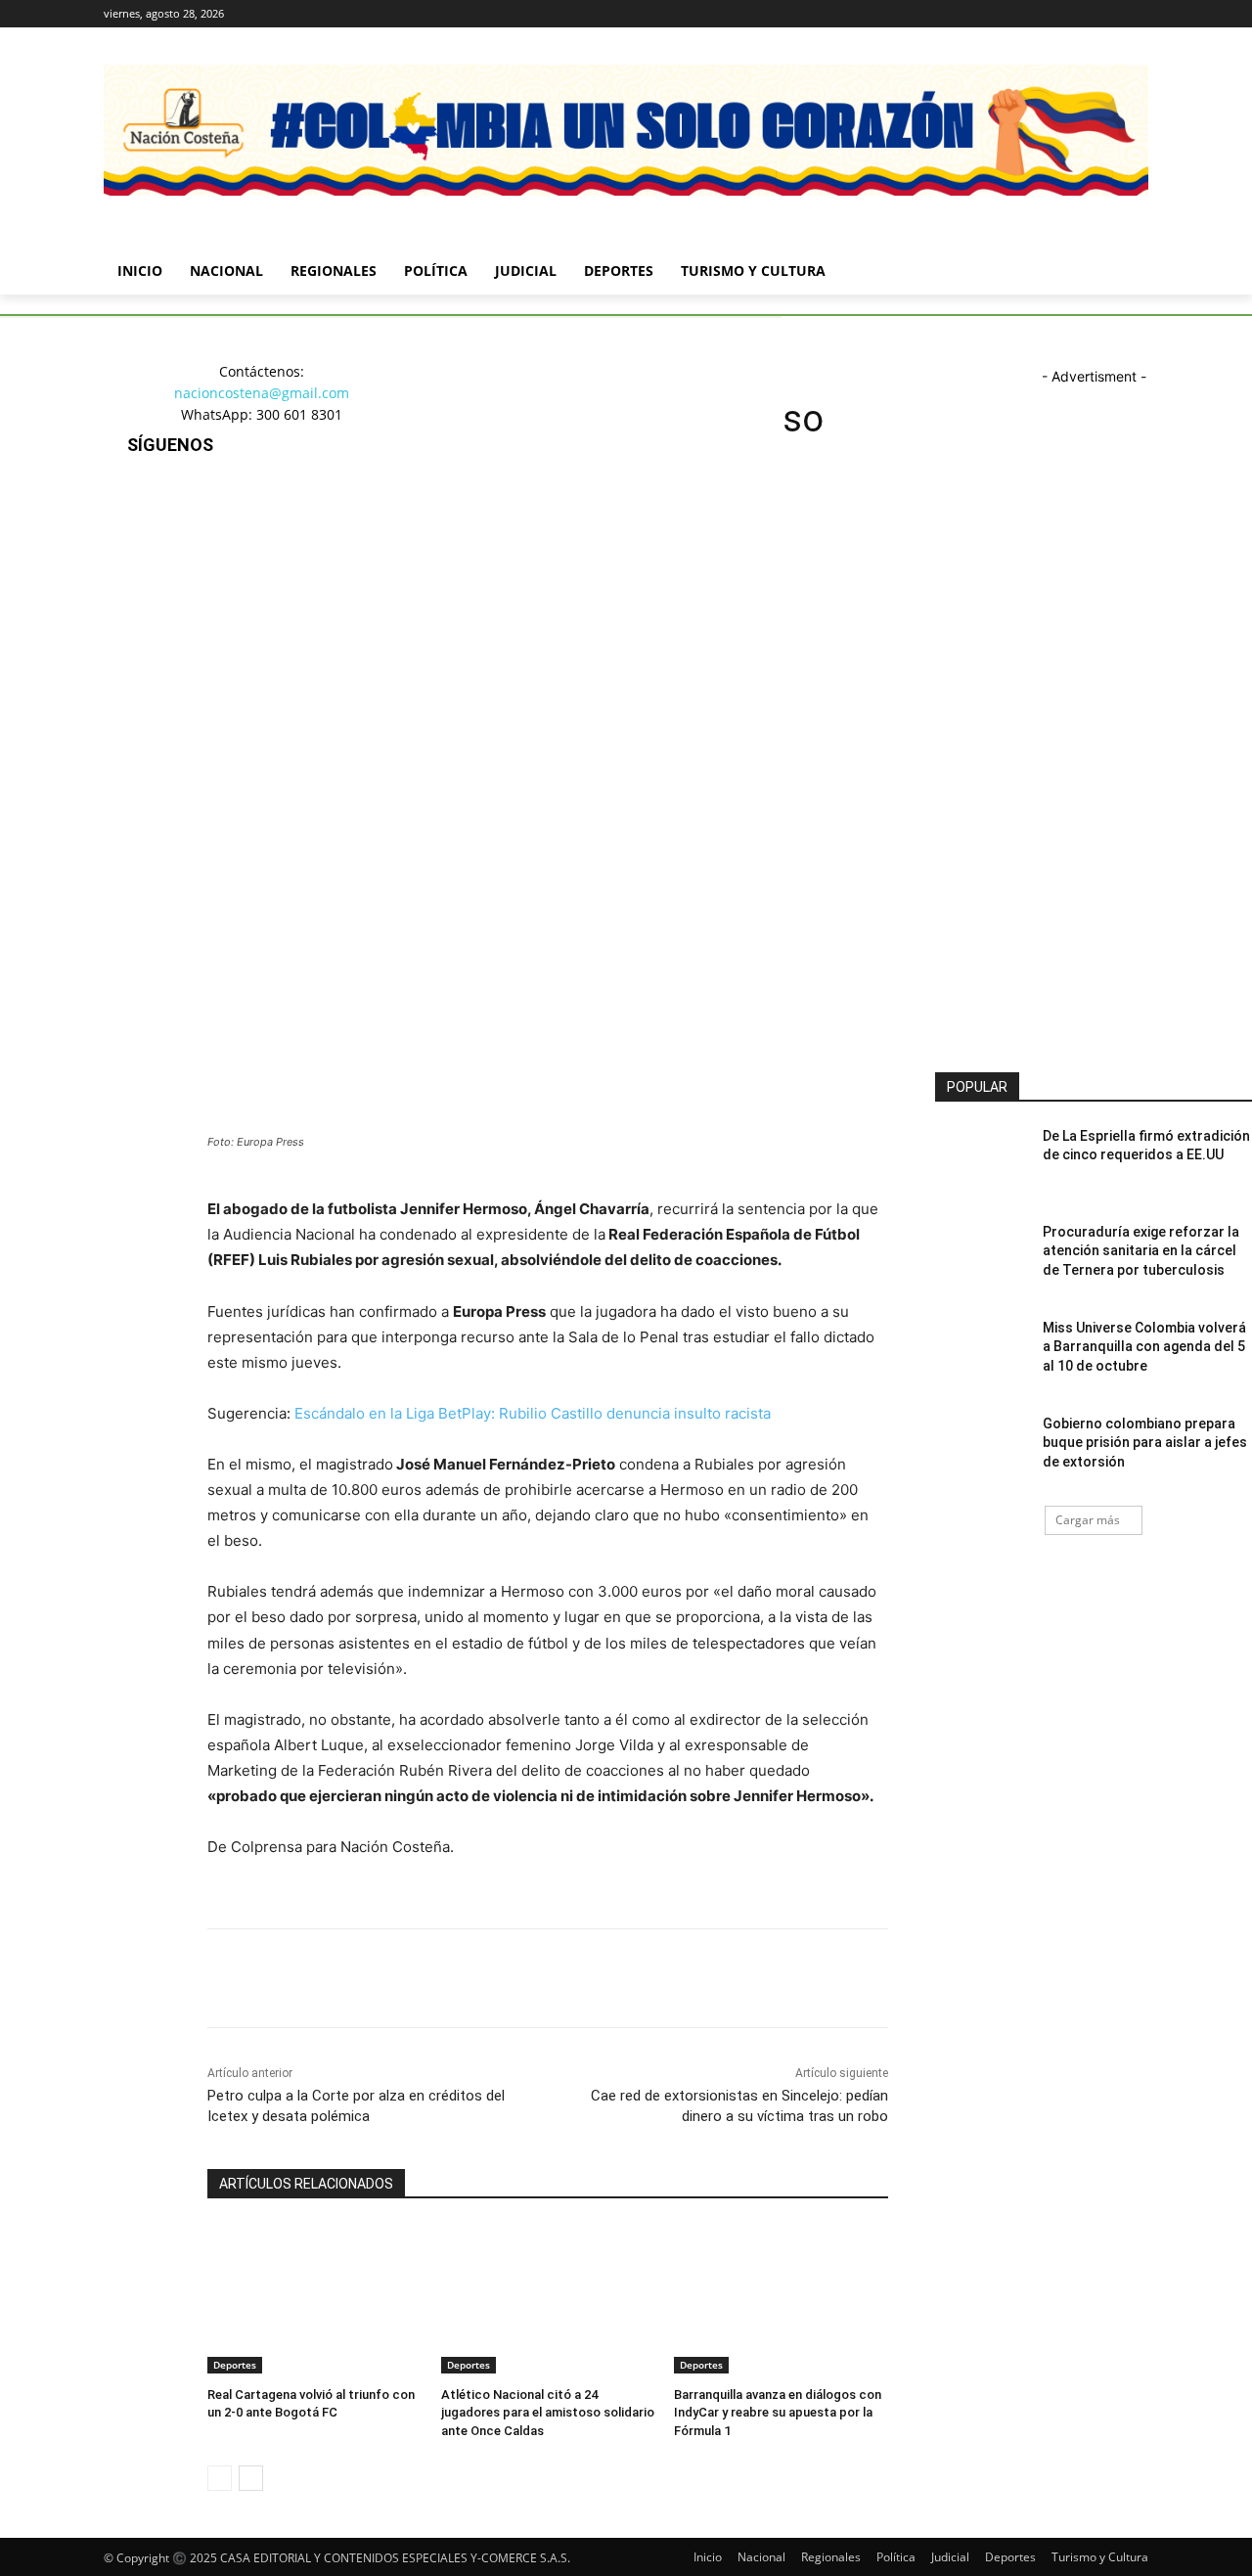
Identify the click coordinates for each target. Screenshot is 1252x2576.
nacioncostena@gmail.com (262, 393)
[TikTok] (146, 599)
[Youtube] (1137, 14)
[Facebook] (1028, 14)
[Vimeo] (1110, 14)
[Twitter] (1083, 14)
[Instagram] (1056, 14)
